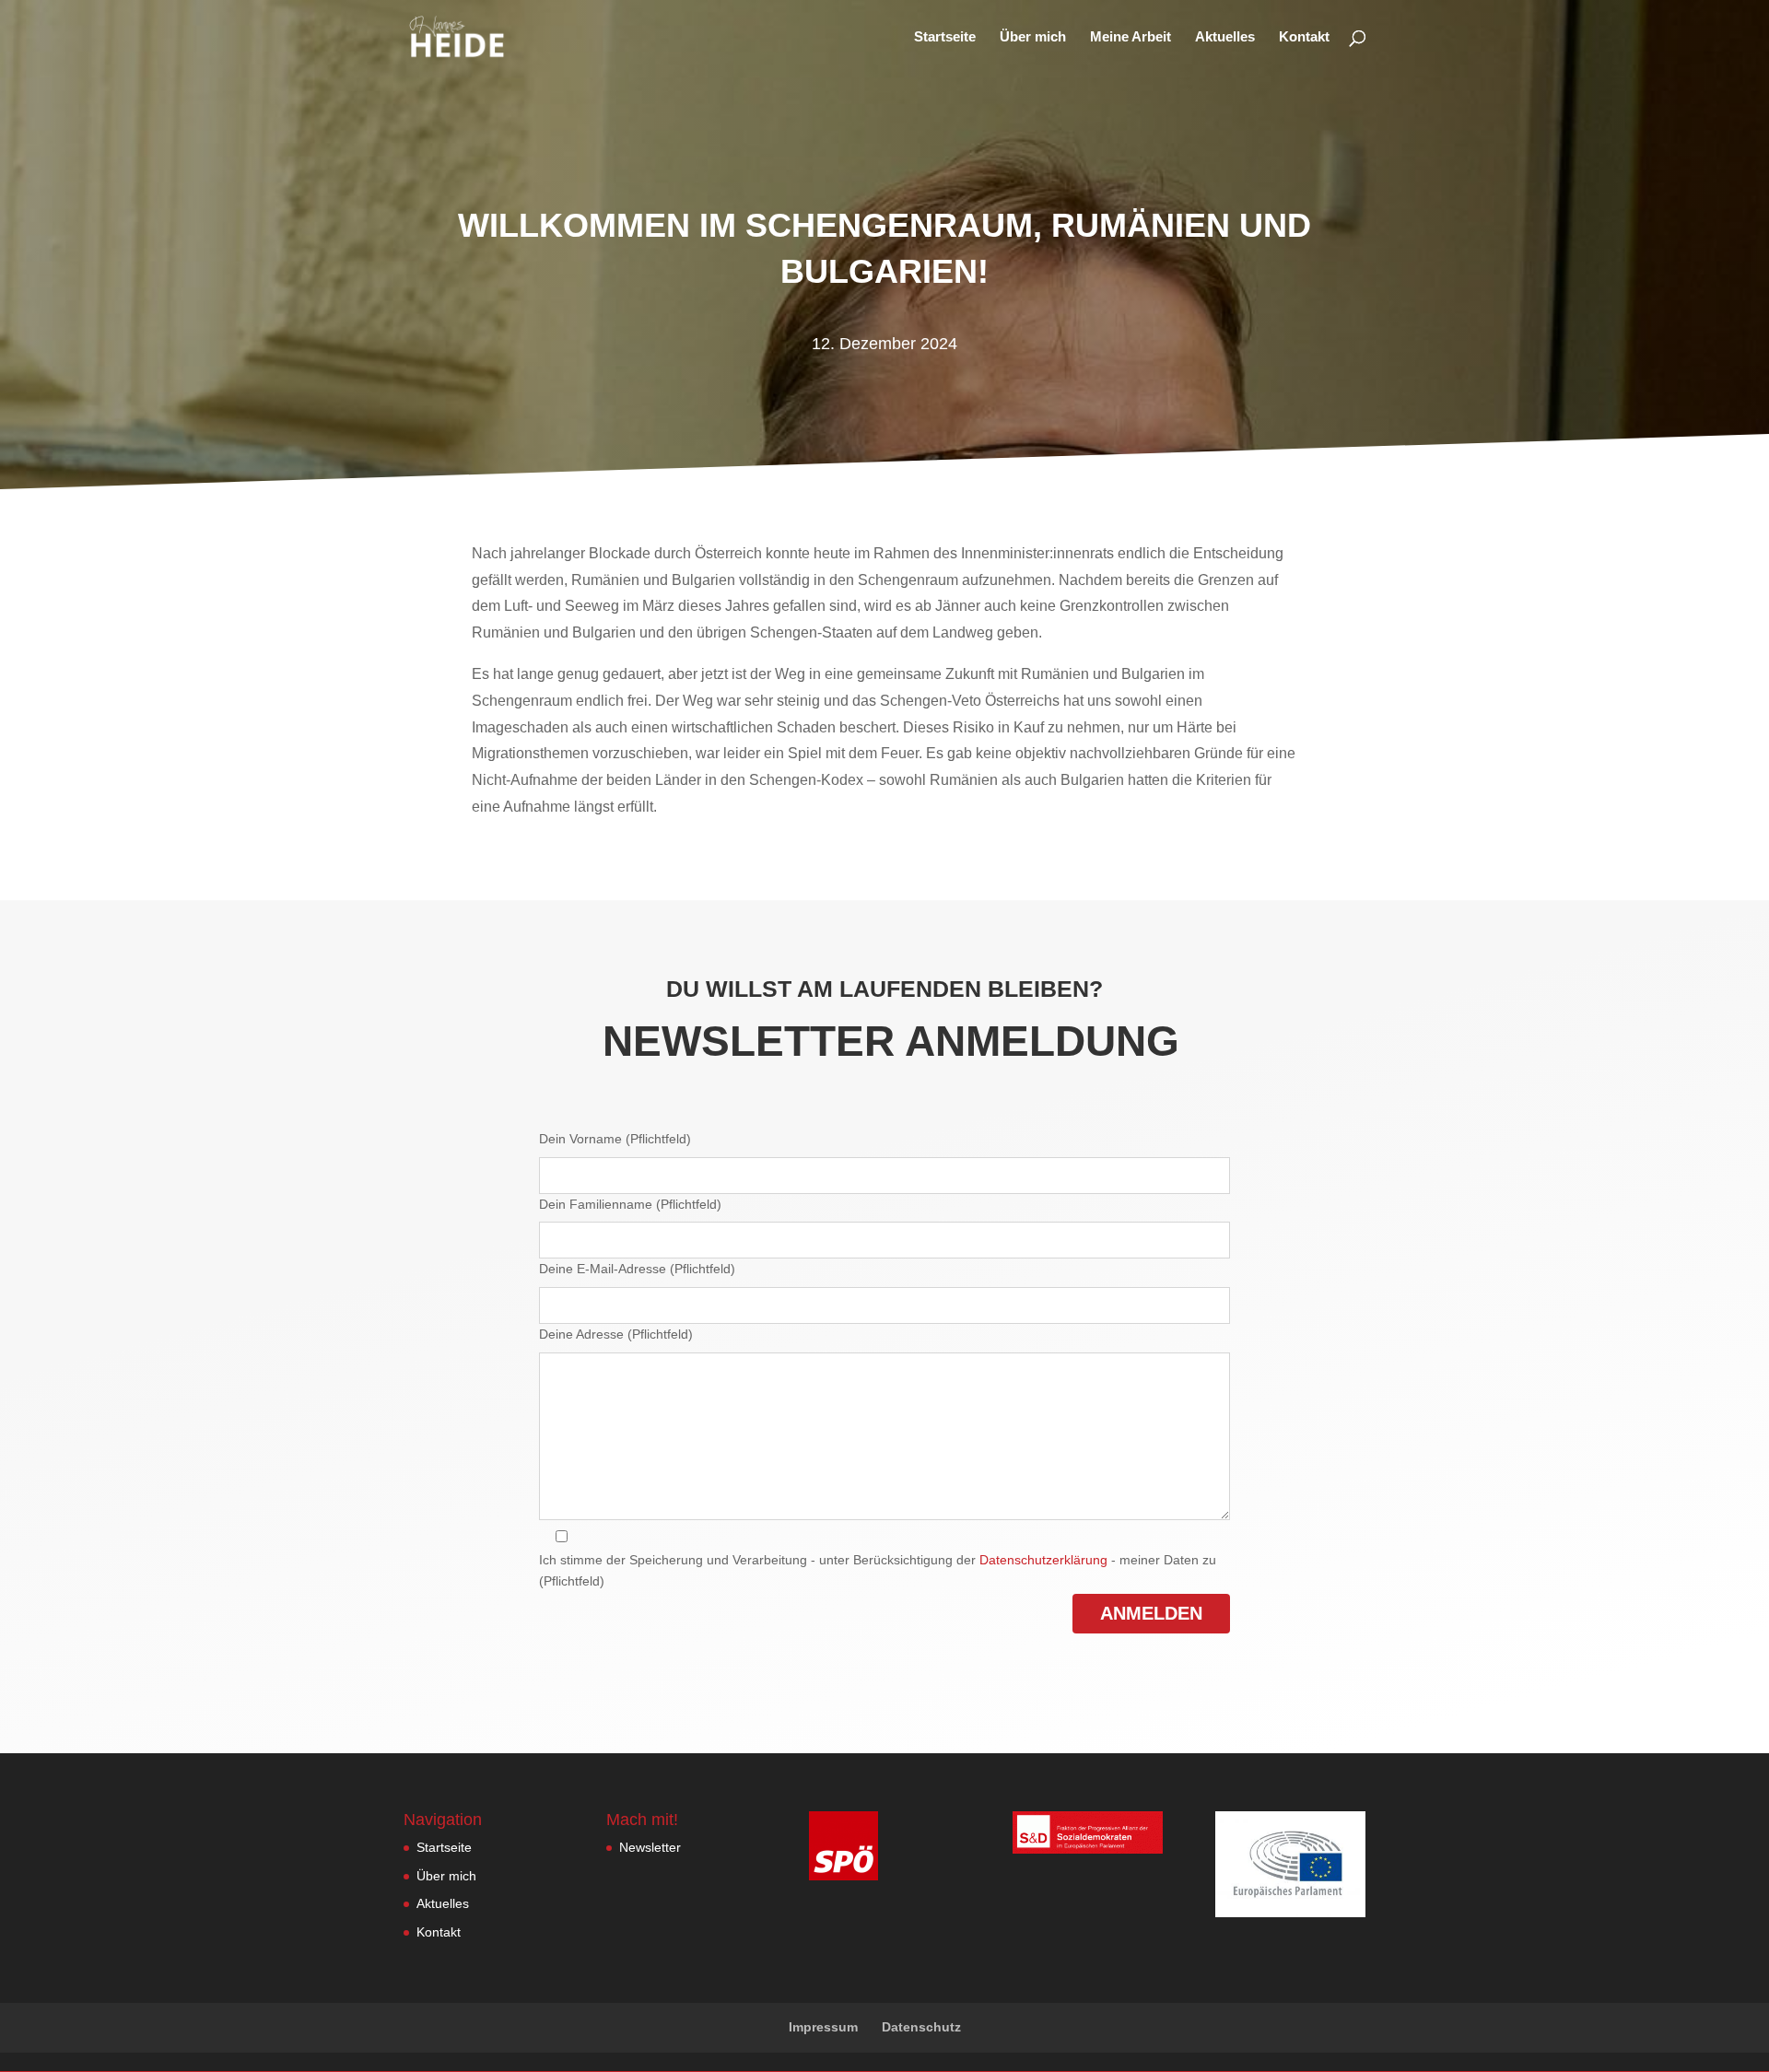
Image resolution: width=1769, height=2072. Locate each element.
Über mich (1033, 37)
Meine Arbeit (1131, 37)
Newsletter (650, 1847)
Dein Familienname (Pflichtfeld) (630, 1204)
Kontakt (1304, 37)
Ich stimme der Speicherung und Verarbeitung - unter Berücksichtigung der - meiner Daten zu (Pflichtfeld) (878, 1571)
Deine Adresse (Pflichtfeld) (616, 1334)
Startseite (945, 37)
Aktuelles (1225, 37)
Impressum (823, 2027)
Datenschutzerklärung (1043, 1560)
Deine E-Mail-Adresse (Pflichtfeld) (637, 1269)
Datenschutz (921, 2027)
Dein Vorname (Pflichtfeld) (615, 1139)
